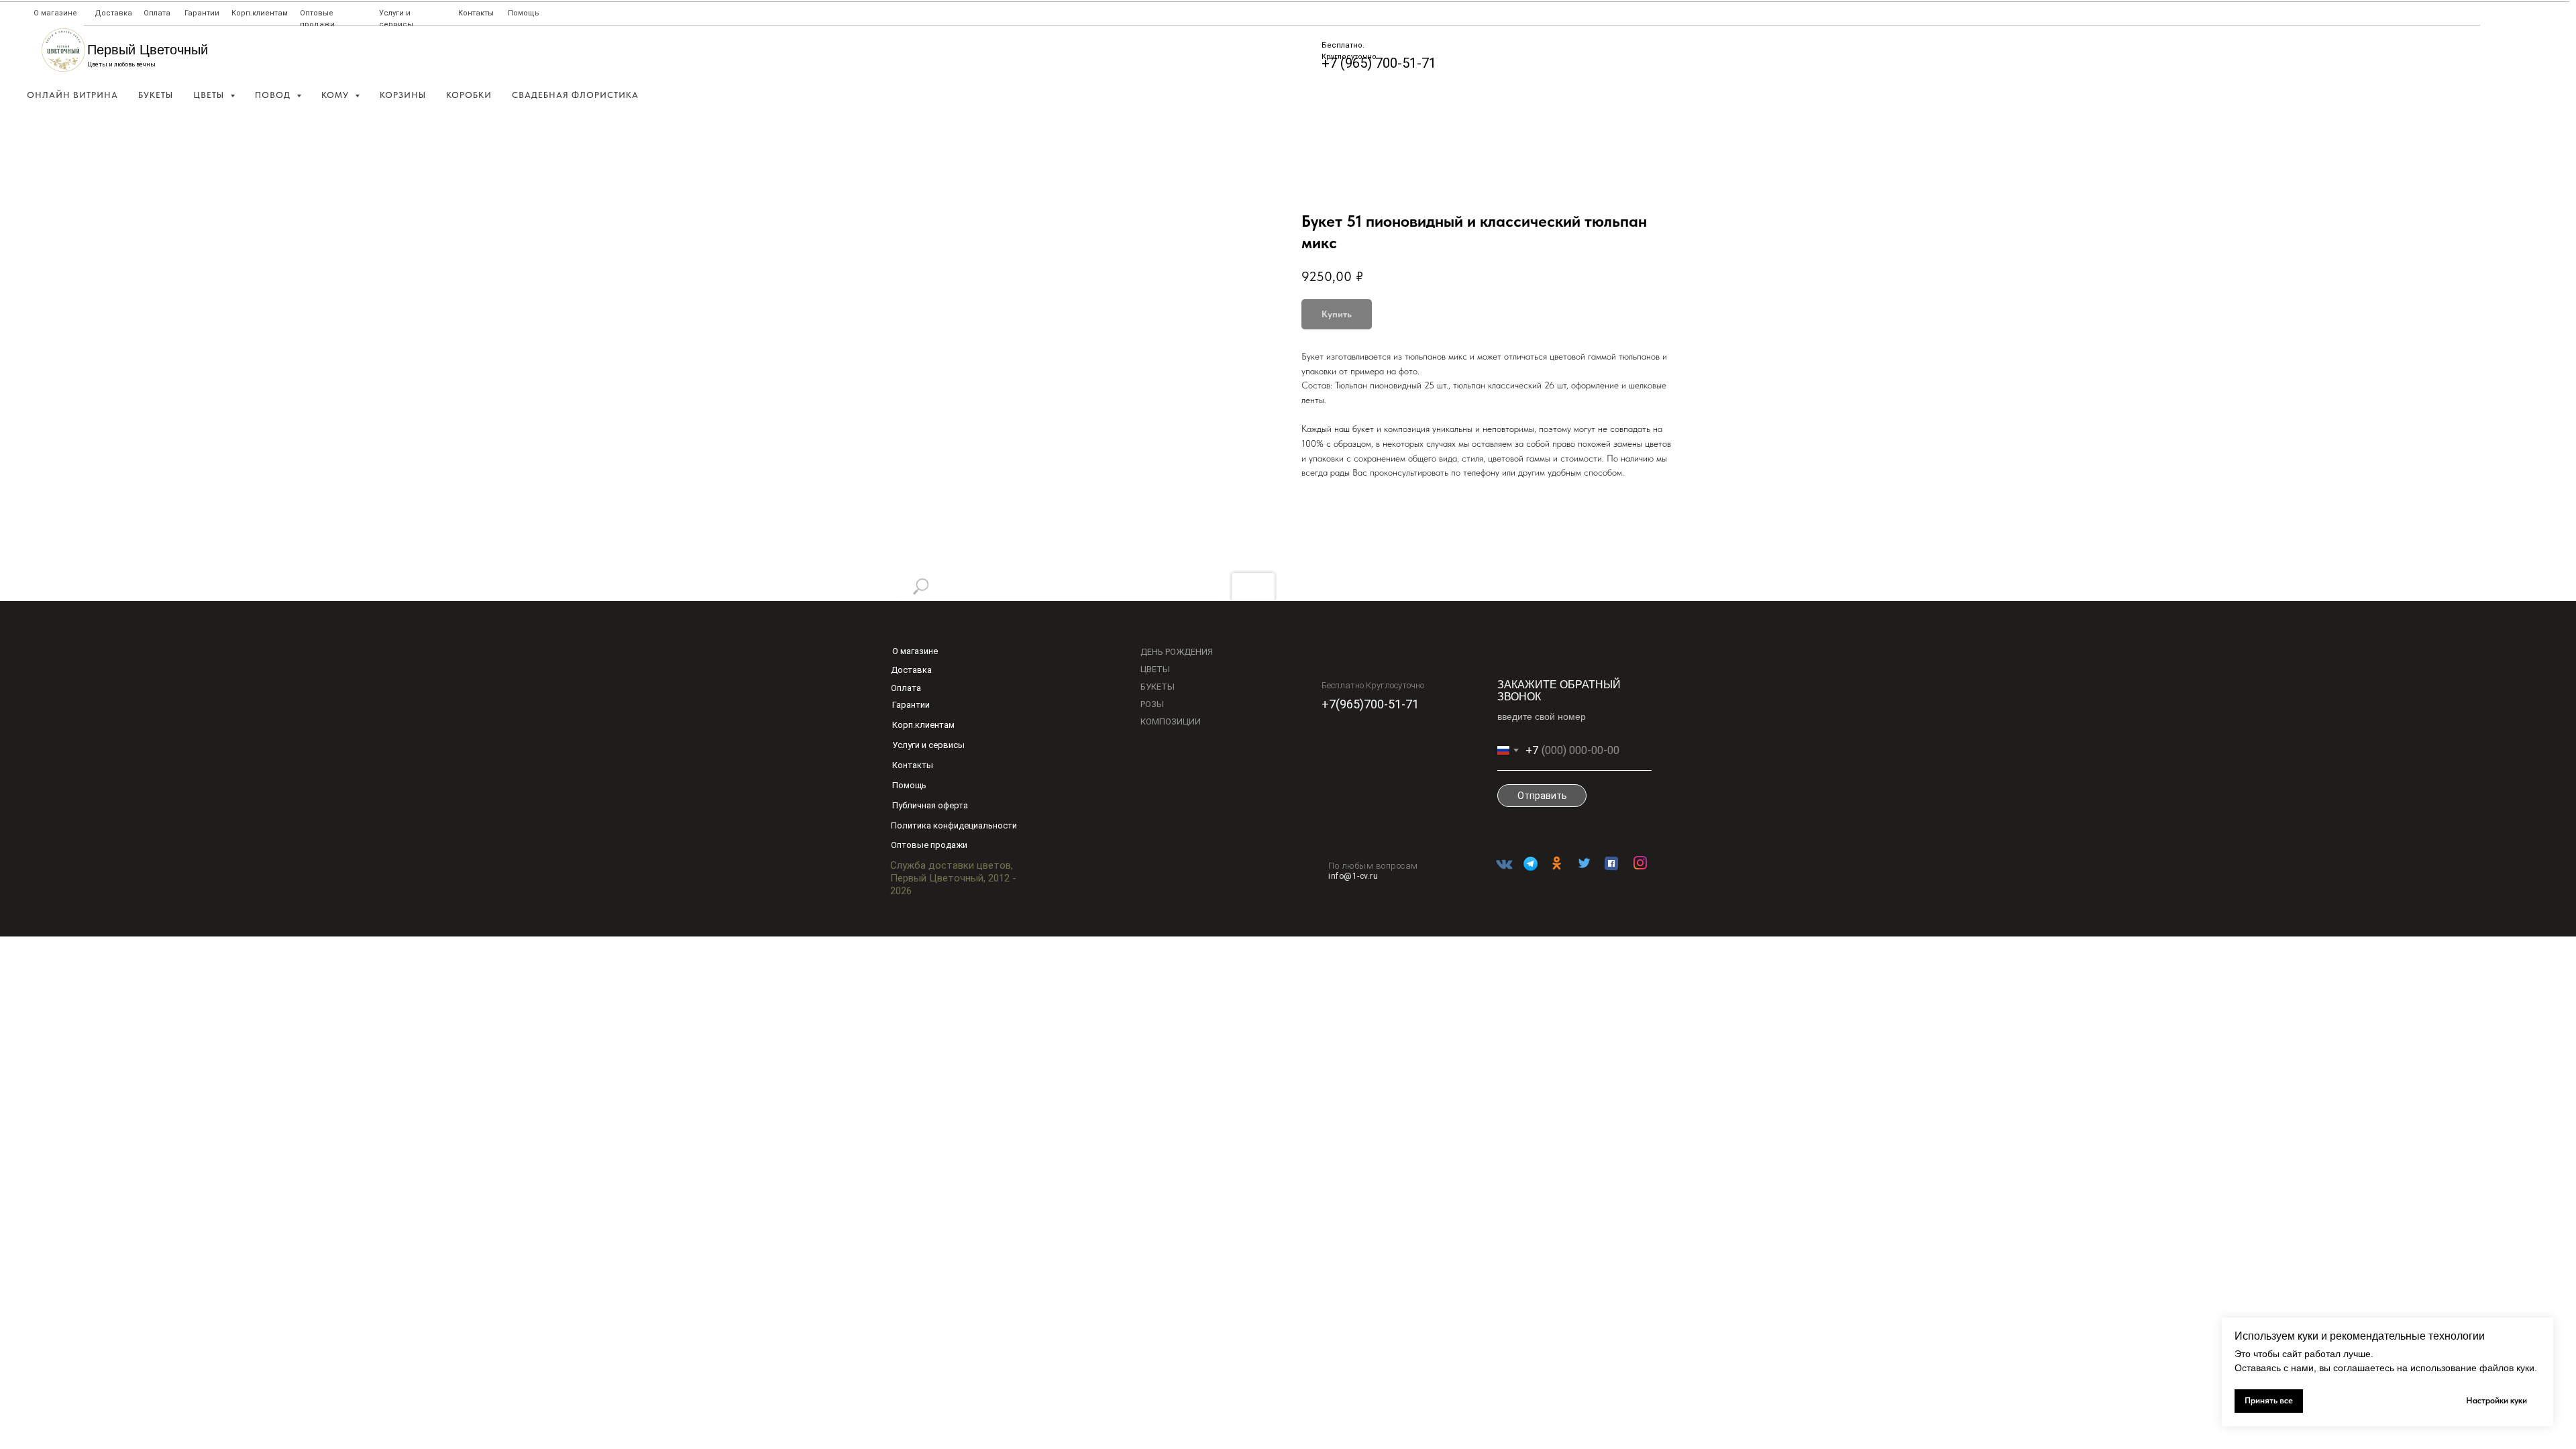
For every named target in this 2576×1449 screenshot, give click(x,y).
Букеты (156, 95)
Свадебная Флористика (575, 95)
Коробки (469, 95)
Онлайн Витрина (72, 95)
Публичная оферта (930, 805)
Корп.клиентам (260, 13)
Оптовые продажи (929, 845)
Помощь (524, 13)
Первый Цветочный (148, 50)
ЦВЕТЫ (1155, 669)
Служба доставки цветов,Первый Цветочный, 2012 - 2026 (953, 878)
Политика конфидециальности (954, 825)
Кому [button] (336, 95)
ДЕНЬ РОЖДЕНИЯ (1177, 652)
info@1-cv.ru (1353, 876)
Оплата (157, 13)
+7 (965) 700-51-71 (1379, 63)
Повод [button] (274, 95)
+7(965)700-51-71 (1370, 704)
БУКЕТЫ (1158, 687)
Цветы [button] (210, 95)
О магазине (55, 13)
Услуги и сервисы (928, 745)
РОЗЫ (1152, 704)
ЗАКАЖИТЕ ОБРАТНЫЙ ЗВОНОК (1559, 691)
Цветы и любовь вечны (121, 64)
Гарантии (202, 13)
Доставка (113, 13)
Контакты (476, 13)
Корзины (403, 95)
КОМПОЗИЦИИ (1171, 721)
